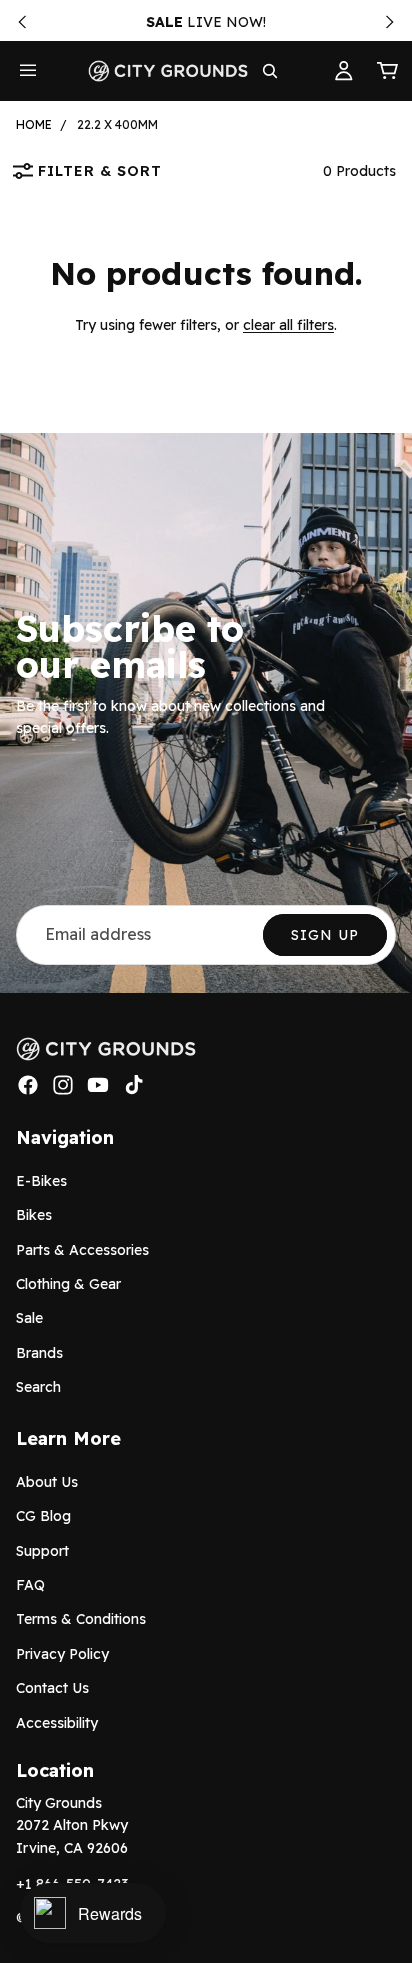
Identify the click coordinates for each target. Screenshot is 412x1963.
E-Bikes (41, 1181)
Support (42, 1551)
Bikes (34, 1215)
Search (38, 1387)
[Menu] (28, 71)
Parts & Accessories (82, 1249)
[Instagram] (63, 1085)
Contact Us (52, 1688)
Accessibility (57, 1722)
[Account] (344, 71)
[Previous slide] (22, 22)
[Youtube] (98, 1085)
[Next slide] (390, 22)
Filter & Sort (100, 171)
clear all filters (288, 325)
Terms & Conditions (81, 1619)
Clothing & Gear (68, 1284)
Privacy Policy (62, 1654)
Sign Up (325, 935)
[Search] (270, 71)
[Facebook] (28, 1085)
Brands (39, 1353)
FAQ (30, 1585)
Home (34, 124)
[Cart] (388, 71)
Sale (29, 1318)
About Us (47, 1482)
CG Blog (43, 1516)
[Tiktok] (134, 1085)
